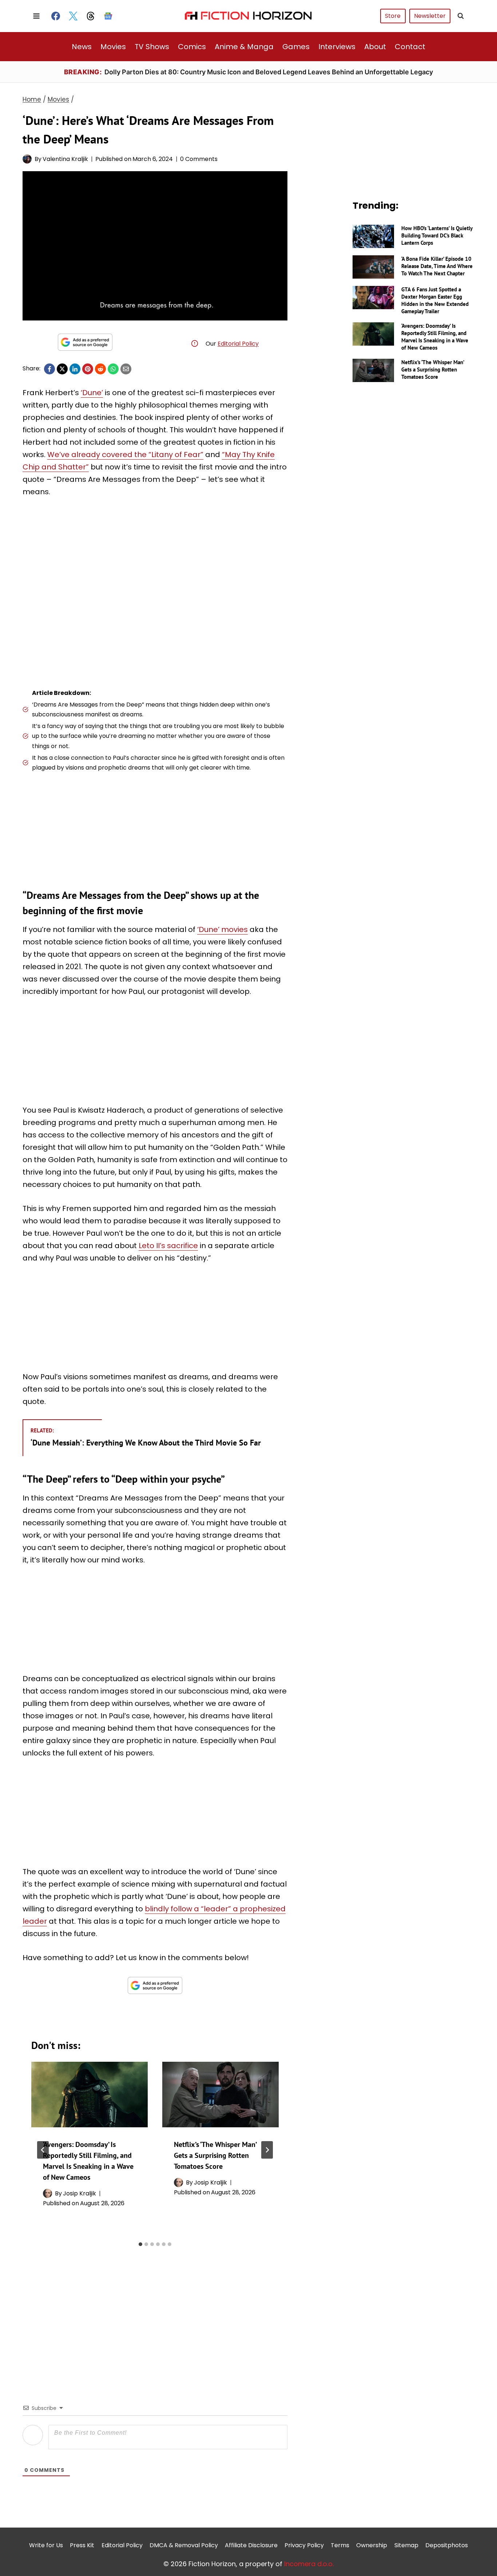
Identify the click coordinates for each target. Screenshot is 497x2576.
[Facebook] (56, 16)
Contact (410, 47)
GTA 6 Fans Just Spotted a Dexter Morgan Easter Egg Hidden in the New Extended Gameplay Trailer (435, 300)
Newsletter (430, 16)
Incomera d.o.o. (309, 2563)
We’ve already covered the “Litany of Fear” (125, 455)
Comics (192, 47)
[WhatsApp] (113, 369)
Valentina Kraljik (65, 159)
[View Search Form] (461, 16)
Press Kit (82, 2545)
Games (296, 47)
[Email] (126, 369)
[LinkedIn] (75, 369)
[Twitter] (73, 16)
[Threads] (91, 16)
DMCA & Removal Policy (184, 2545)
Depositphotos (447, 2545)
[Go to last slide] (43, 2150)
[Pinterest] (88, 369)
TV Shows (152, 47)
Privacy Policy (304, 2545)
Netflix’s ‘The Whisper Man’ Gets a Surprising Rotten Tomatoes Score (215, 2155)
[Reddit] (100, 369)
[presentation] (90, 2095)
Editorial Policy (238, 344)
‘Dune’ (92, 393)
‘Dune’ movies (222, 929)
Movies (113, 47)
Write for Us (46, 2545)
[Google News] (108, 16)
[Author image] (27, 159)
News (82, 47)
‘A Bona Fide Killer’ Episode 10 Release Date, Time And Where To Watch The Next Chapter (437, 266)
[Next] (267, 2150)
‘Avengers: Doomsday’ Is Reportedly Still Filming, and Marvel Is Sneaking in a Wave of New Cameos (435, 337)
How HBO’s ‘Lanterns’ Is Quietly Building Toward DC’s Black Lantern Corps (437, 235)
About (375, 47)
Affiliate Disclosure (251, 2545)
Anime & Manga (244, 47)
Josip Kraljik (79, 2193)
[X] (62, 369)
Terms (340, 2545)
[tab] (140, 2244)
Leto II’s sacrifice (168, 1246)
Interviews (337, 47)
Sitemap (406, 2545)
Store (393, 16)
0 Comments (199, 159)
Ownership (372, 2545)
